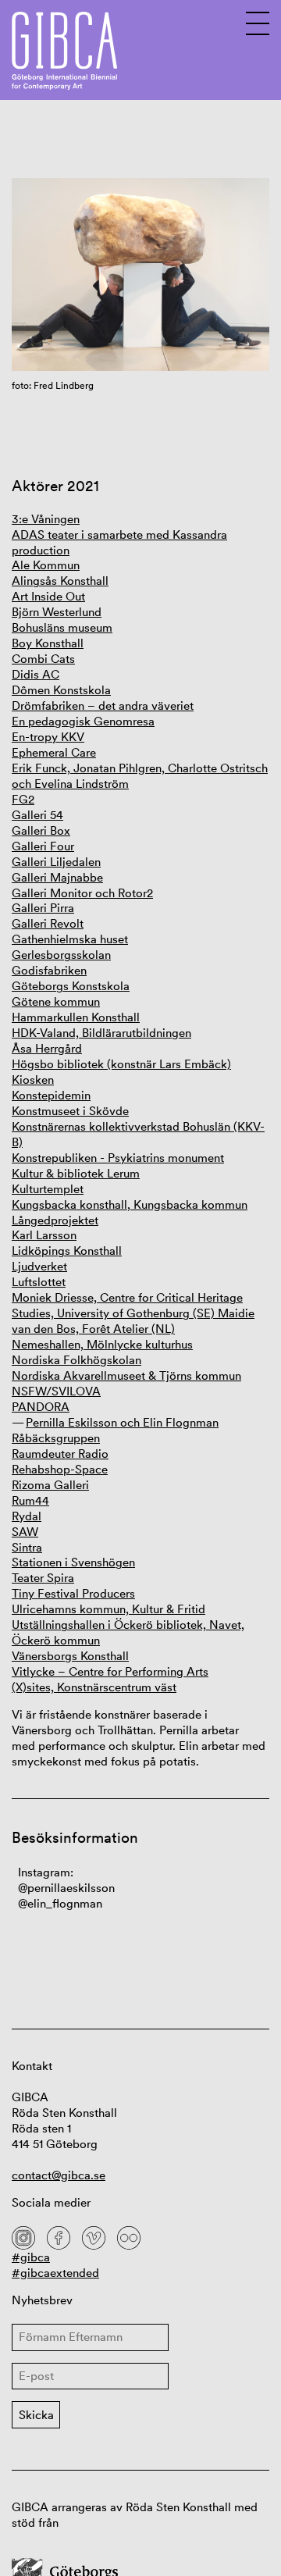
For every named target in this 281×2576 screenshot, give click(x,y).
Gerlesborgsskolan (61, 955)
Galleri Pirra (43, 908)
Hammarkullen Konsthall (76, 1017)
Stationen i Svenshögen (73, 1562)
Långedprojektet (55, 1220)
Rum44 (30, 1500)
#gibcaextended (55, 2273)
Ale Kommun (46, 565)
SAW (25, 1532)
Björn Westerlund (57, 612)
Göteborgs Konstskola (71, 986)
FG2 (23, 799)
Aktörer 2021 (55, 486)
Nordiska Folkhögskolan (76, 1360)
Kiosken (33, 1080)
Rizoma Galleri (50, 1485)
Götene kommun (56, 1001)
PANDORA (41, 1407)
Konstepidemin (51, 1095)
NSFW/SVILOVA (56, 1391)
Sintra (27, 1547)
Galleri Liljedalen (56, 862)
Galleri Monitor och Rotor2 (82, 893)
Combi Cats (43, 659)
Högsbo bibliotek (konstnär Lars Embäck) (121, 1064)
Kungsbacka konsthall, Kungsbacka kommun (130, 1204)
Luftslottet (39, 1282)
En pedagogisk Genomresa (83, 721)
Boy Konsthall (48, 643)
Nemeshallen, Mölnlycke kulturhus (102, 1344)
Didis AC (36, 674)
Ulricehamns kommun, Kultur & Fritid (108, 1609)
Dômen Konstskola (61, 690)
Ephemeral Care (54, 752)
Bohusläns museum (62, 627)
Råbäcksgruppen (56, 1438)
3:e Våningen (46, 519)
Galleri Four (43, 846)
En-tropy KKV (48, 737)
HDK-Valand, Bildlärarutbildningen (101, 1033)
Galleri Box (41, 830)
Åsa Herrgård (47, 1048)
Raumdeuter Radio (60, 1454)
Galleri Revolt (48, 923)
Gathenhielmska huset (70, 939)
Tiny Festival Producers (73, 1593)
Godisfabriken (49, 970)
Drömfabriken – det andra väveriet (103, 705)
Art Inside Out (48, 596)
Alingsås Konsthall (60, 581)
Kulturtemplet (48, 1189)
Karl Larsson (44, 1235)
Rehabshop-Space (60, 1469)
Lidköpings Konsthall (67, 1251)
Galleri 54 (37, 815)
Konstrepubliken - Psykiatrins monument (118, 1158)
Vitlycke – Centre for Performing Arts (110, 1671)
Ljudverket (39, 1266)
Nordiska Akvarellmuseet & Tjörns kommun (126, 1375)
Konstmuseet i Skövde (70, 1111)
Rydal (27, 1516)
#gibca (31, 2257)
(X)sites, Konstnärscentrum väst (94, 1687)
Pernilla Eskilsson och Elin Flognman (122, 1422)
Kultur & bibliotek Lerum (76, 1173)
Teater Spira (43, 1578)
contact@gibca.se (59, 2175)
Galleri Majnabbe (57, 877)
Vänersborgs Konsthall (70, 1656)
